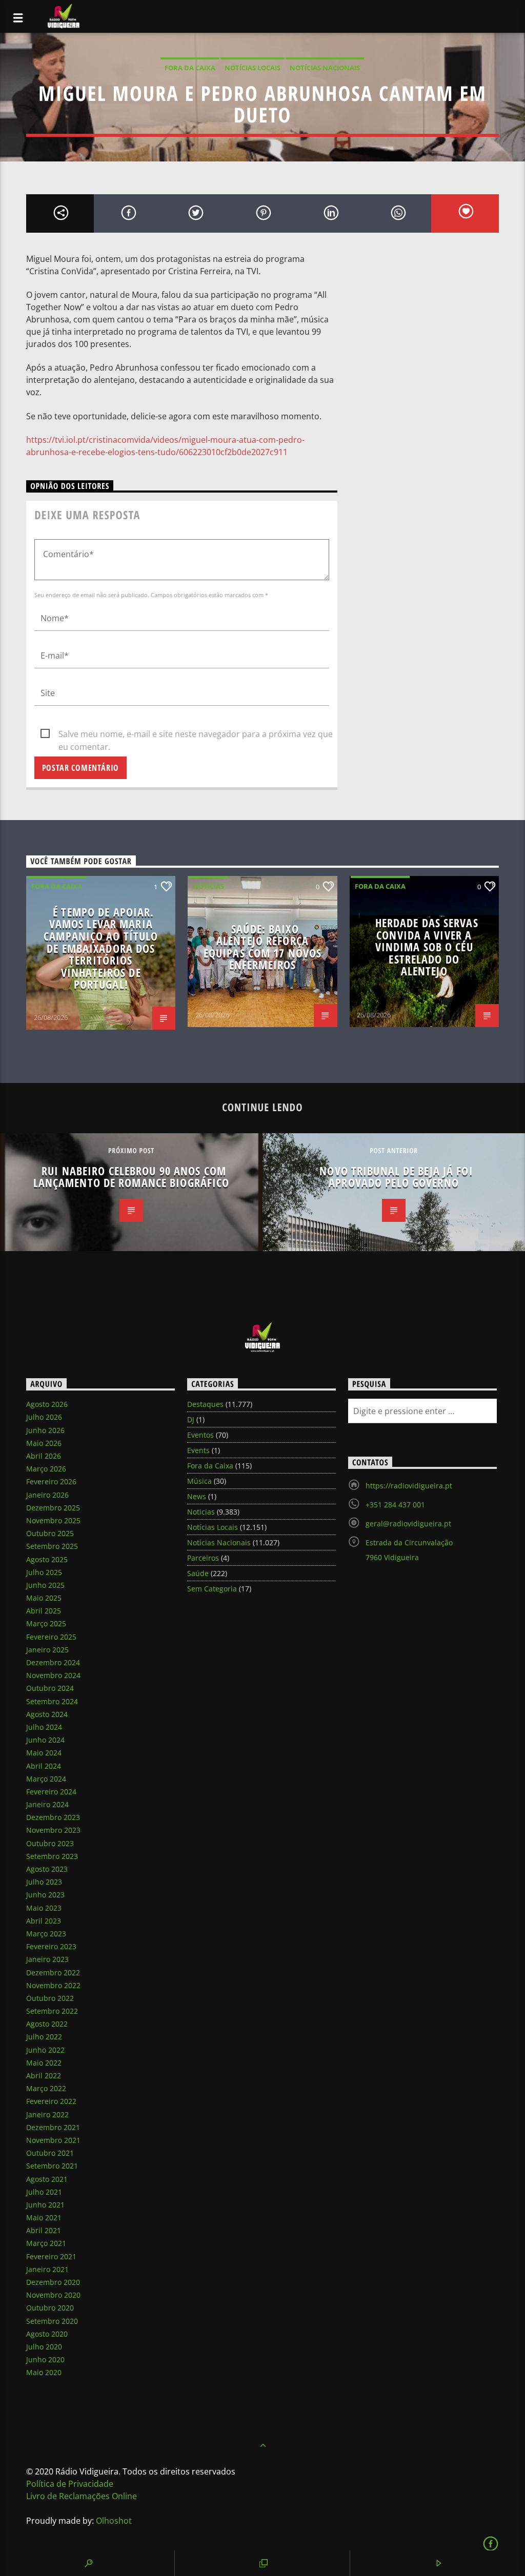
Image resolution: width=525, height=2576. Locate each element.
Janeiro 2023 (47, 1959)
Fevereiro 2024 (51, 1792)
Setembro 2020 (52, 2321)
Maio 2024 (44, 1753)
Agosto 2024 (47, 1714)
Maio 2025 (44, 1598)
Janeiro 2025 (47, 1650)
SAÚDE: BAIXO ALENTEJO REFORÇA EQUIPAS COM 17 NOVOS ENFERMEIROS (262, 947)
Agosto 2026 (47, 1404)
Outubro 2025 (50, 1533)
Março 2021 (46, 2243)
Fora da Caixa (190, 68)
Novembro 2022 (53, 1985)
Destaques (205, 1404)
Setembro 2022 (52, 2011)
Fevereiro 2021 (51, 2256)
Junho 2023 (45, 1895)
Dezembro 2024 (53, 1662)
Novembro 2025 (53, 1520)
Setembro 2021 (52, 2166)
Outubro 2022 (50, 1998)
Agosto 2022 (47, 2024)
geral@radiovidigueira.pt (408, 1524)
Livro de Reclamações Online (82, 2496)
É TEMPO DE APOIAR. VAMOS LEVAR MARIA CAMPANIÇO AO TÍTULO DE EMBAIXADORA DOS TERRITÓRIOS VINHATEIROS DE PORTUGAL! (101, 948)
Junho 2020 (45, 2359)
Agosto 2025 (47, 1559)
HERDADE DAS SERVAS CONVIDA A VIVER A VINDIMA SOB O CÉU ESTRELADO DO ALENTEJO (427, 947)
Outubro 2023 (50, 1843)
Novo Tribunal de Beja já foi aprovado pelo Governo (396, 1177)
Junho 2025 (45, 1585)
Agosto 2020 (47, 2334)
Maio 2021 (44, 2217)
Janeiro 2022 (47, 2114)
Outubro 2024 (50, 1688)
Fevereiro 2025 (51, 1637)
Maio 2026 (44, 1443)
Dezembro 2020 (53, 2282)
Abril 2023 (44, 1921)
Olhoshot (114, 2521)
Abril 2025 (44, 1611)
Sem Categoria (212, 1589)
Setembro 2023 (52, 1856)
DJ (191, 1419)
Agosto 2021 (47, 2179)
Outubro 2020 (50, 2308)
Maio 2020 (44, 2372)
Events (198, 1450)
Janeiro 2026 (47, 1495)
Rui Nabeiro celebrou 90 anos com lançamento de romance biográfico (132, 1177)
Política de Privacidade (70, 2484)
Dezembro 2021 (53, 2127)
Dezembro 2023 (53, 1817)
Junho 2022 (45, 2050)
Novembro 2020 (53, 2295)
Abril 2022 (44, 2076)
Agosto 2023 (47, 1869)
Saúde (198, 1573)
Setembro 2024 (52, 1701)
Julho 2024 (44, 1727)
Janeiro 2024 (47, 1804)
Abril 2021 (44, 2230)
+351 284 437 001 (395, 1505)
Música (199, 1481)
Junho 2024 (45, 1740)
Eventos (200, 1435)
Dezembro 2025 (53, 1508)
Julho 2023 (44, 1882)
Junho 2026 (45, 1430)
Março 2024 (46, 1779)
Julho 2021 (44, 2192)
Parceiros (203, 1558)
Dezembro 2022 (53, 1972)
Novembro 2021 (53, 2140)
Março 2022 (46, 2088)
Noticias (208, 886)
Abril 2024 (44, 1766)
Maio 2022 (44, 2063)
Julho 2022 (44, 2037)
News (197, 1496)
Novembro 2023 (53, 1830)
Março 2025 (46, 1623)
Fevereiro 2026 (51, 1481)
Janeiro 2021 (47, 2269)
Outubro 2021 (50, 2153)
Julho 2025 (44, 1572)
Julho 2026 (44, 1417)
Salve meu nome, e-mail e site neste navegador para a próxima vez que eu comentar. (196, 734)
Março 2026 (46, 1469)
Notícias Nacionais (325, 68)
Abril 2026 (44, 1456)
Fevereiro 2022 (51, 2101)
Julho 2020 (44, 2347)
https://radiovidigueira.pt (409, 1486)
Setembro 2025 (52, 1546)
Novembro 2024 (53, 1675)
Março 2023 (46, 1934)
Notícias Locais (253, 68)
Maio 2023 (44, 1908)
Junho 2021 (45, 2205)
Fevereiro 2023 (51, 1946)
